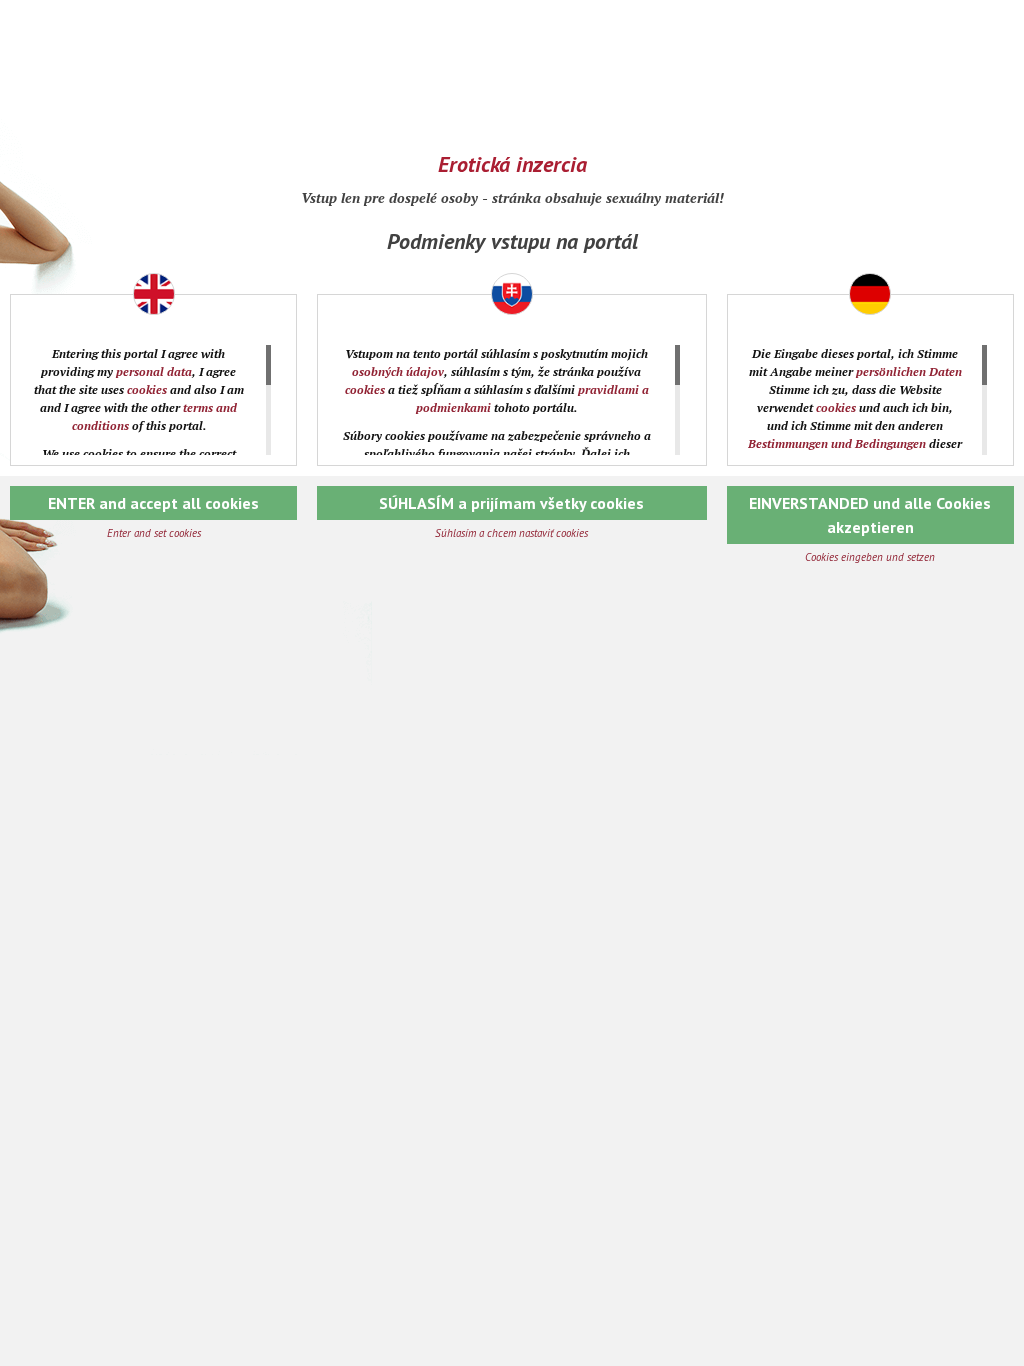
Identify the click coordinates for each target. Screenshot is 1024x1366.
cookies (147, 389)
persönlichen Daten (909, 371)
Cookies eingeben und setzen (870, 557)
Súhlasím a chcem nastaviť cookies (511, 533)
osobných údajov (398, 371)
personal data (154, 371)
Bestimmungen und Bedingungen (837, 443)
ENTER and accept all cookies (153, 503)
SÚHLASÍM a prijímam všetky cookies (511, 503)
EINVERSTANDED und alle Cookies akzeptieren (870, 515)
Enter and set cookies (154, 533)
